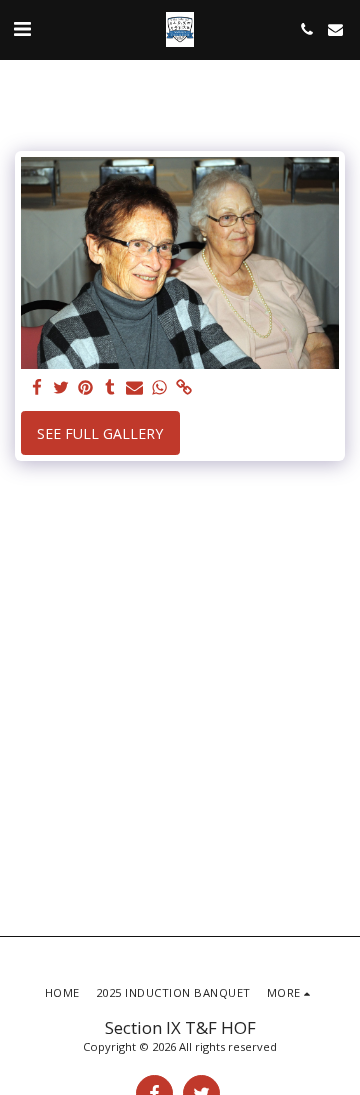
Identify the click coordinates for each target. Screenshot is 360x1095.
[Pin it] (86, 388)
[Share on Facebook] (37, 388)
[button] (22, 28)
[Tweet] (62, 388)
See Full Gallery (100, 433)
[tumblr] (111, 388)
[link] (184, 388)
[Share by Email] (135, 388)
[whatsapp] (160, 388)
